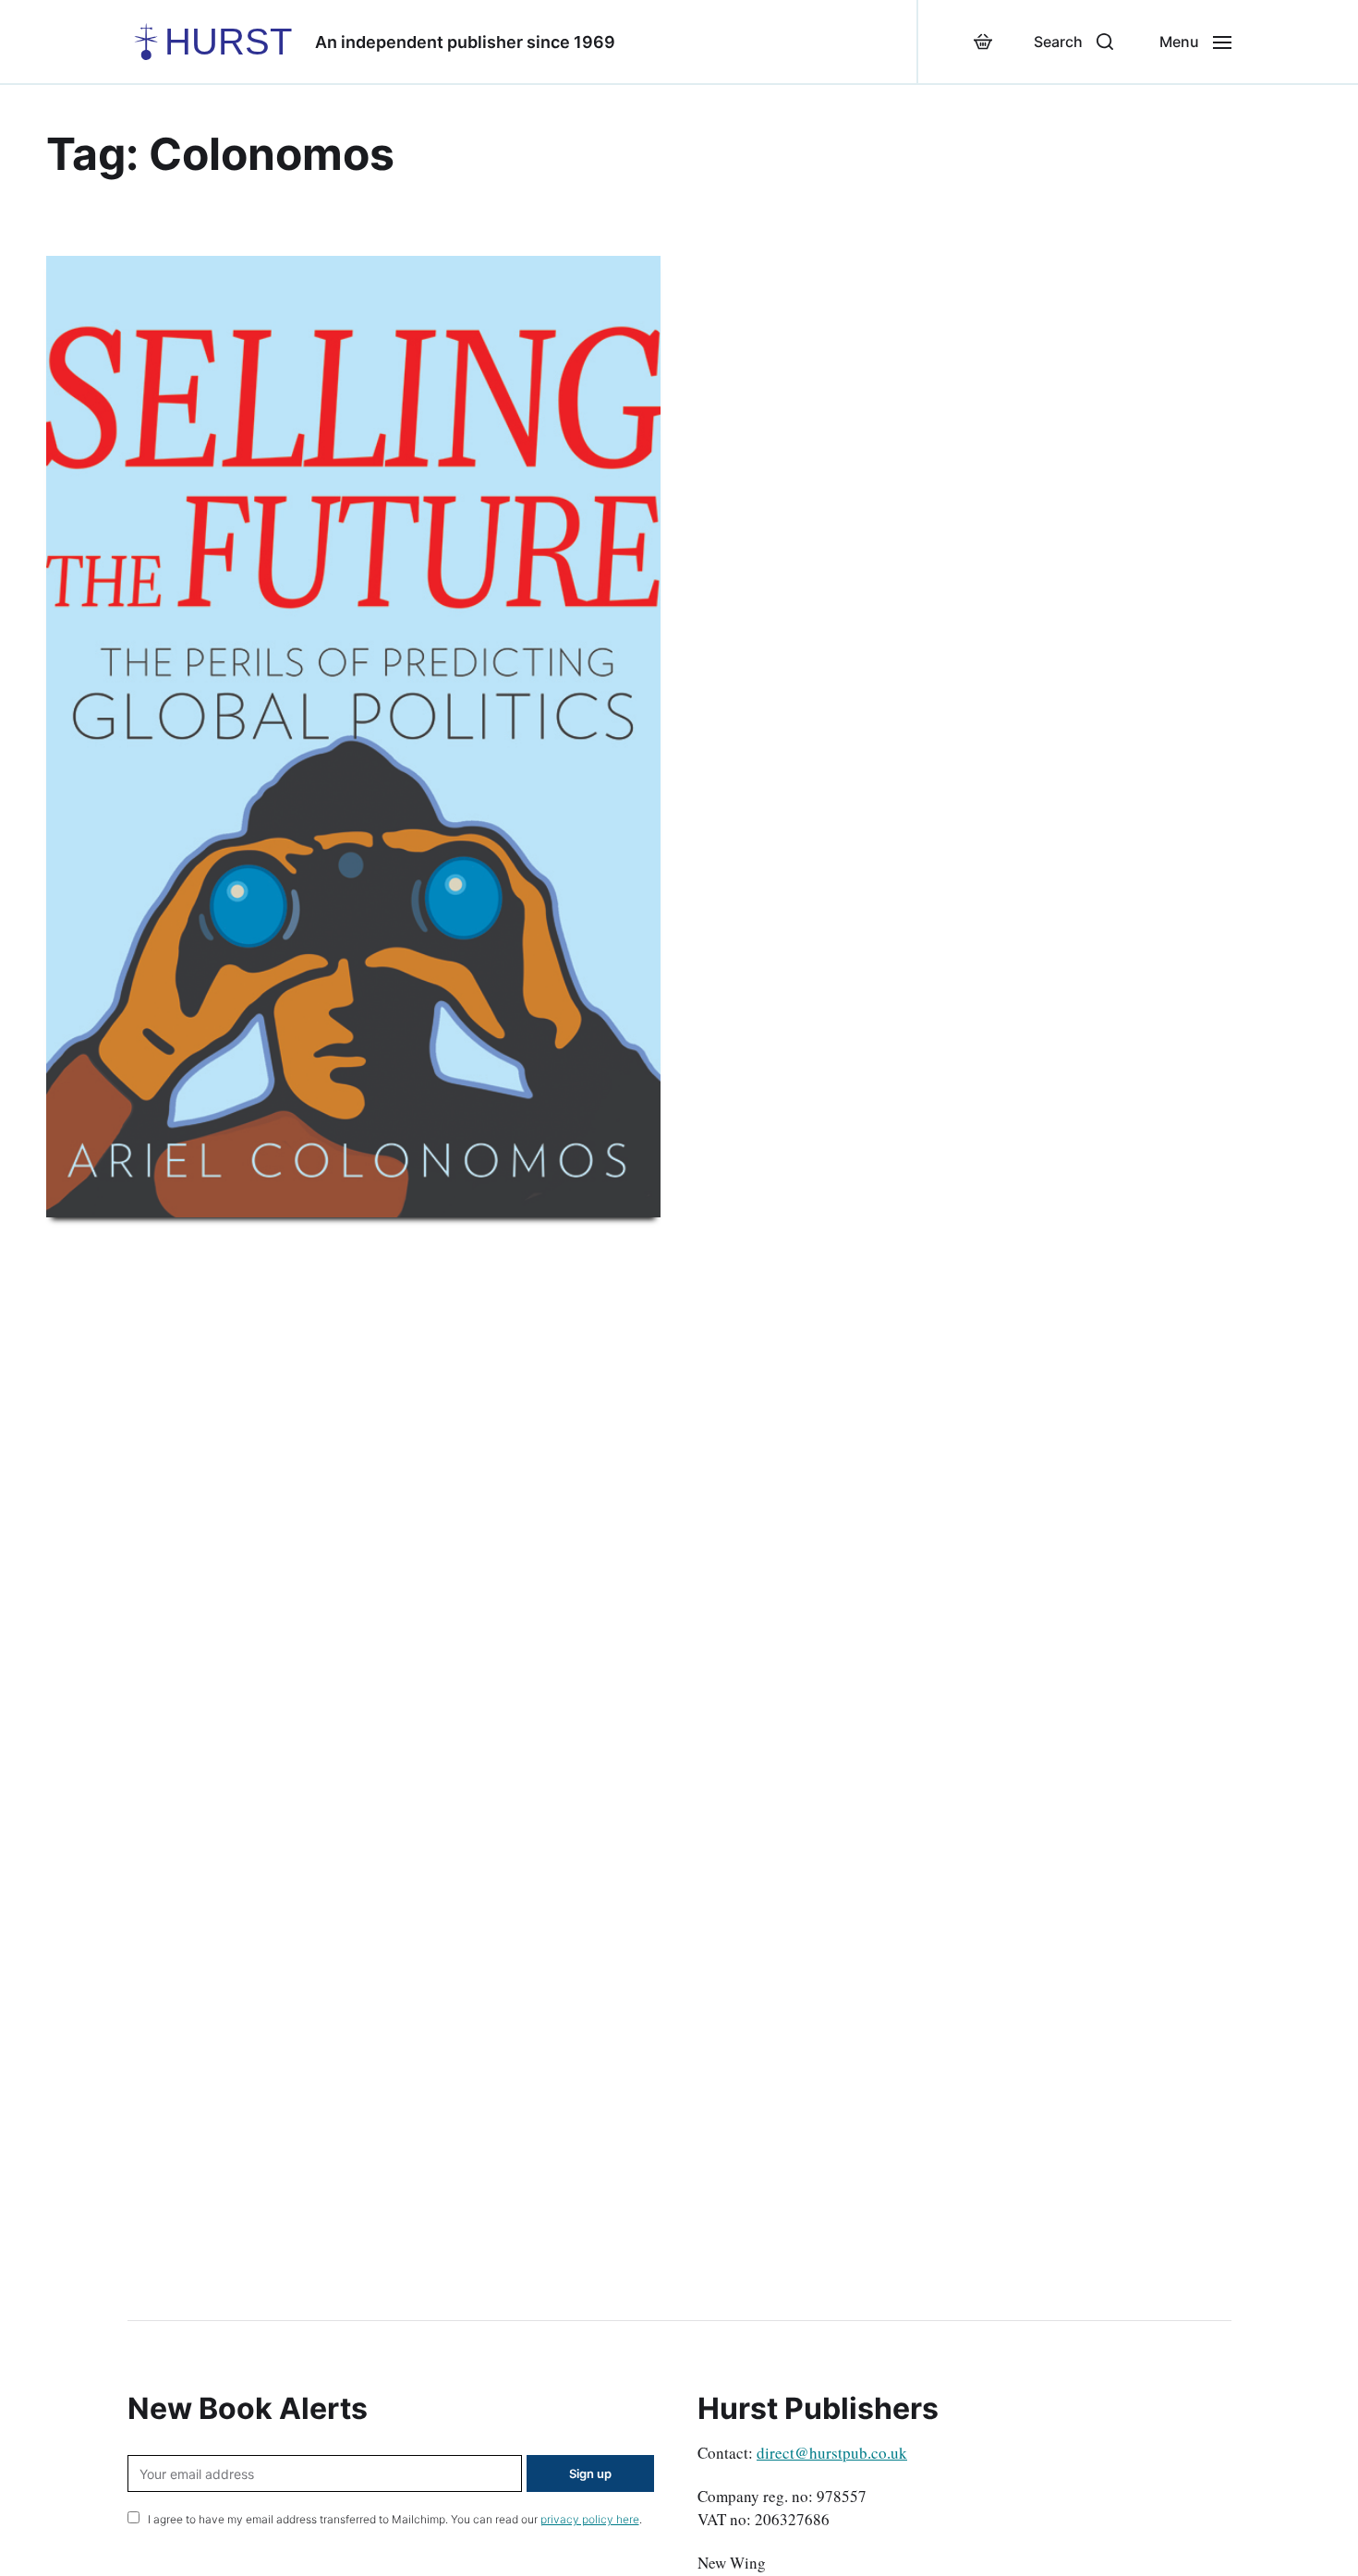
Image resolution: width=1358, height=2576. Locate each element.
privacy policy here (590, 2519)
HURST (228, 42)
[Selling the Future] (353, 737)
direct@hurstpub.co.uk (832, 2453)
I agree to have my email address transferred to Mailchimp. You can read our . (394, 2519)
